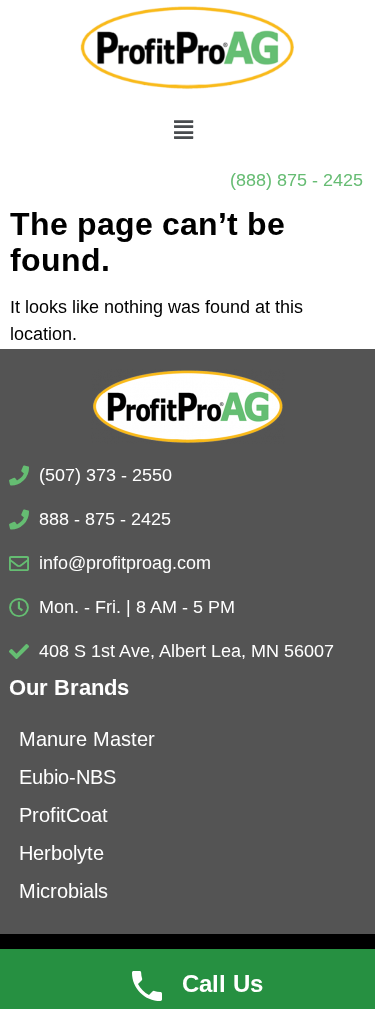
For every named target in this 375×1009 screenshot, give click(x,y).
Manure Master (87, 739)
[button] (184, 130)
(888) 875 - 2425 (296, 180)
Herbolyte (61, 853)
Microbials (63, 891)
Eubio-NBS (67, 777)
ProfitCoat (63, 815)
